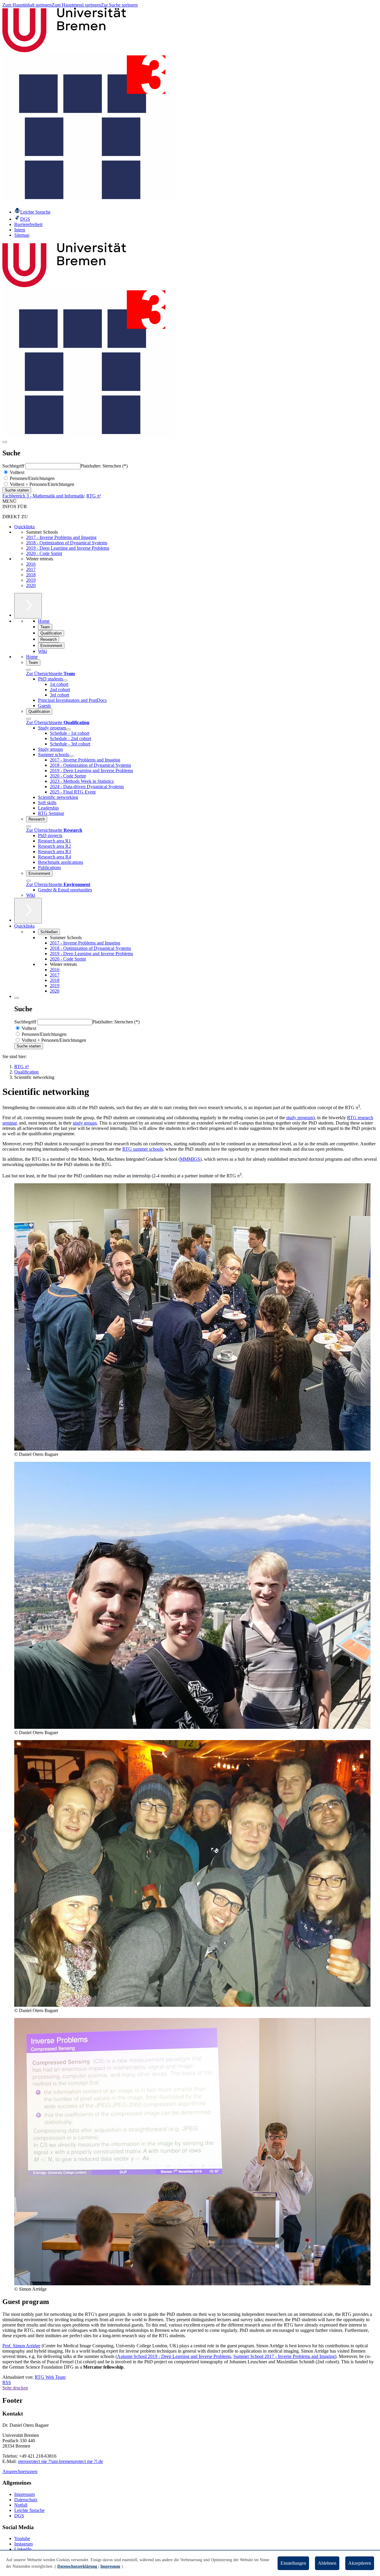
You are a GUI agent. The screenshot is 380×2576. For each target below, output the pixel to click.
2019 (31, 580)
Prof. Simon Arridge (21, 2346)
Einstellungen (293, 2563)
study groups (85, 1123)
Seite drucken (15, 2388)
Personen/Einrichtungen (32, 478)
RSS (7, 2382)
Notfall (21, 2505)
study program (300, 1118)
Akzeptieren (360, 2563)
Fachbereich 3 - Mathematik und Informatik (43, 496)
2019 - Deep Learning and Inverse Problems (68, 548)
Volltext (16, 472)
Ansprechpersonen (20, 2471)
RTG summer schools (143, 1149)
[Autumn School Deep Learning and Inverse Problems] (192, 1449)
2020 (31, 585)
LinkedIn (23, 2549)
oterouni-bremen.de (60, 2461)
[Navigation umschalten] (5, 442)
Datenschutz (26, 2500)
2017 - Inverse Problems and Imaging (61, 537)
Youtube (22, 2538)
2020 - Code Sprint (44, 553)
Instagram (23, 2544)
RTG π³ (94, 496)
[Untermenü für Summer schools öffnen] (71, 756)
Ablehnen (327, 2563)
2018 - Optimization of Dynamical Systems (67, 543)
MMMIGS (190, 1159)
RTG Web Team (50, 2377)
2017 (31, 569)
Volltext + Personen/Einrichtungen (41, 484)
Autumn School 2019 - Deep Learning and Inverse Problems (174, 2356)
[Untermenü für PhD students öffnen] (65, 680)
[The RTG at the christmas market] (192, 2005)
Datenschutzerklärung (77, 2566)
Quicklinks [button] (24, 926)
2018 (31, 575)
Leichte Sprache (29, 2510)
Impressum (24, 2494)
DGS (19, 2516)
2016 (31, 564)
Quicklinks (24, 527)
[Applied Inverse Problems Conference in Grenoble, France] (192, 1727)
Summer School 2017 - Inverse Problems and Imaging (284, 2356)
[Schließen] (28, 670)
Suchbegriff (14, 466)
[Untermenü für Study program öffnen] (68, 729)
